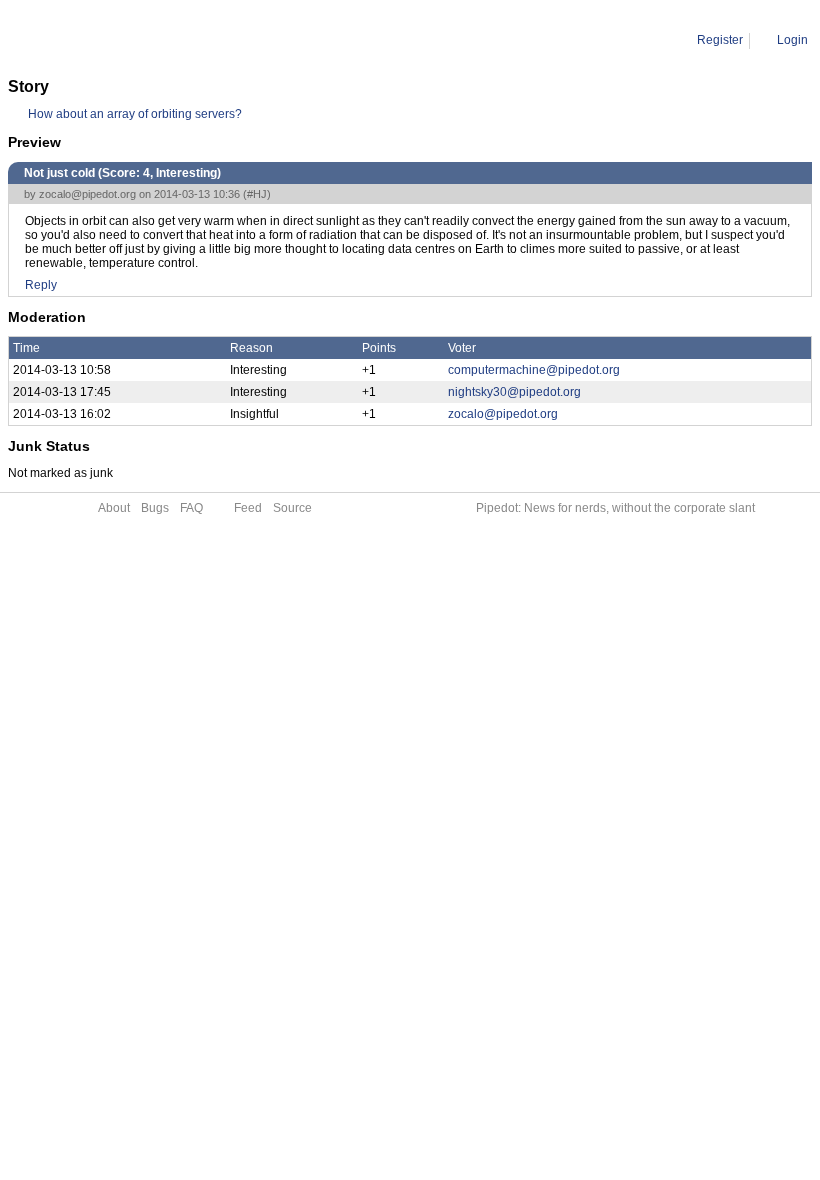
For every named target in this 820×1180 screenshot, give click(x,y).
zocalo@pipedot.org (87, 194)
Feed (248, 508)
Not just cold (184, 40)
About (114, 508)
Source (292, 508)
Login (792, 40)
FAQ (191, 508)
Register (720, 40)
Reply (41, 285)
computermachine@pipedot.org (534, 370)
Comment (110, 40)
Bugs (155, 508)
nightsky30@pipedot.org (514, 392)
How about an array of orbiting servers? (135, 114)
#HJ (257, 194)
